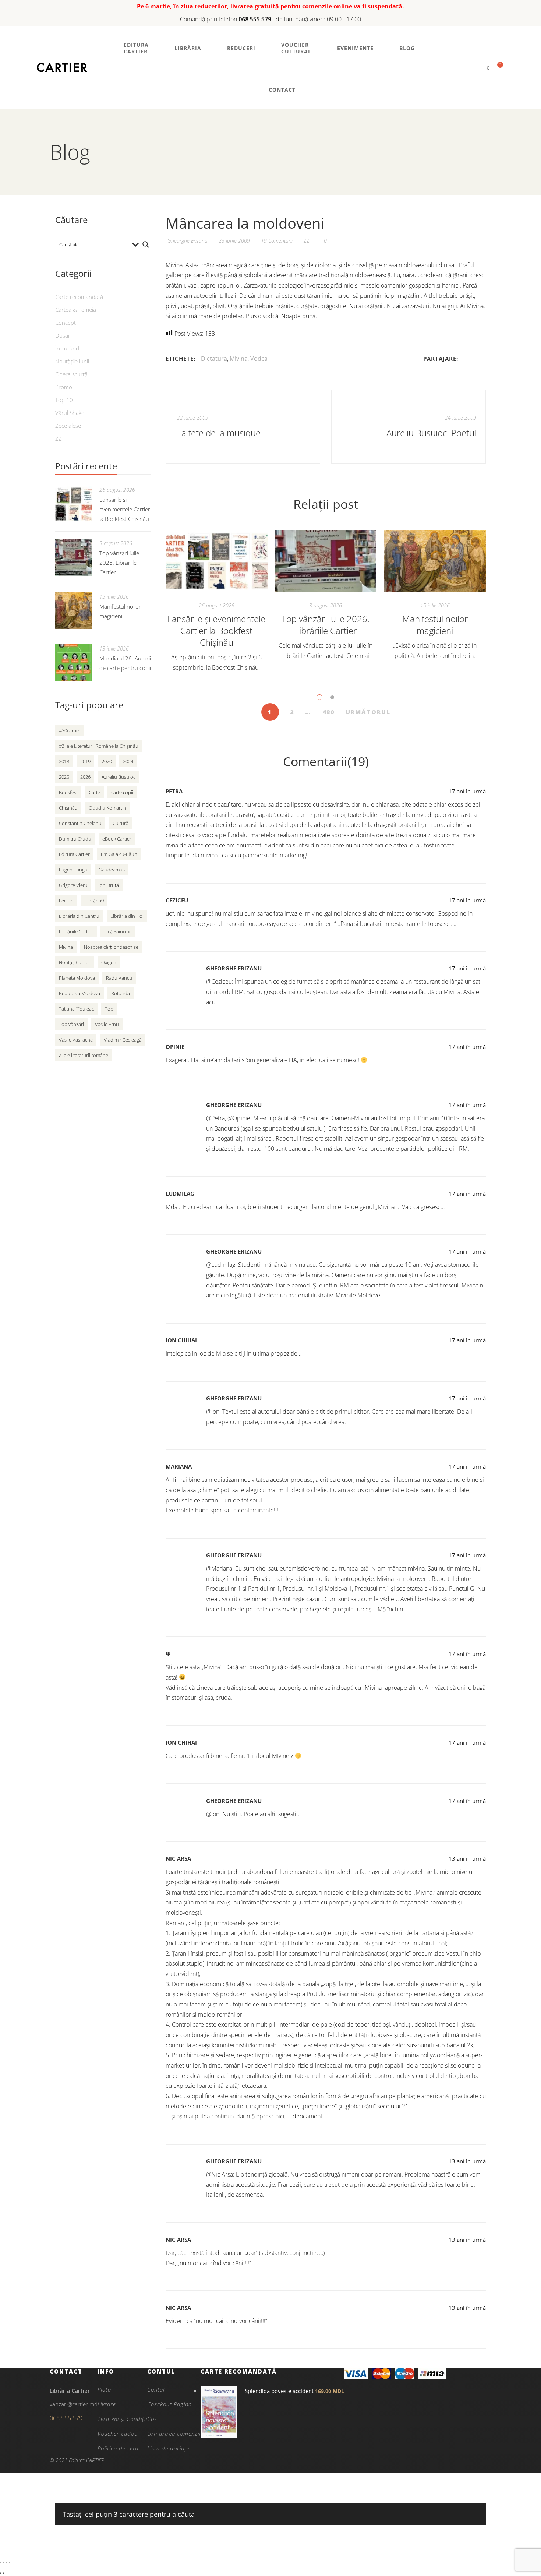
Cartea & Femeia (76, 310)
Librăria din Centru (79, 916)
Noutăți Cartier (75, 962)
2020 (107, 761)
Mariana (179, 1466)
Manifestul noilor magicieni (435, 625)
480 (328, 712)
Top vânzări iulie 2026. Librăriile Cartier (326, 625)
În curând (67, 348)
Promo (64, 387)
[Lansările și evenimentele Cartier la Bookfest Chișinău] (217, 561)
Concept (66, 323)
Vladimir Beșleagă (123, 1040)
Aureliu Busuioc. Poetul (431, 433)
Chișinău (68, 808)
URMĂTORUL (368, 712)
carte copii (122, 792)
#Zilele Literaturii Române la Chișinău (99, 746)
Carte (94, 792)
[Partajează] (7, 2563)
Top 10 (64, 400)
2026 (85, 777)
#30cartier (70, 730)
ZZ (307, 241)
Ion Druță (109, 885)
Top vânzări (71, 1024)
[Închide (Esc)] (10, 2563)
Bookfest (68, 792)
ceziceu (177, 900)
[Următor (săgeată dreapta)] (4, 2573)
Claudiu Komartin (107, 808)
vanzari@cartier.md (74, 2404)
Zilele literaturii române (84, 1055)
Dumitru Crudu (75, 839)
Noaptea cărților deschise (111, 947)
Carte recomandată (79, 297)
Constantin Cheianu (80, 823)
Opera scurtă (71, 374)
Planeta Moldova (77, 978)
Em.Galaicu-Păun (119, 854)
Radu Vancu (119, 978)
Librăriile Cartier (76, 931)
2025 (64, 777)
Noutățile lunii (72, 361)
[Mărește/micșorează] (1, 2563)
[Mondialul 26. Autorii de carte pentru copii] (74, 663)
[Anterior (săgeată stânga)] (1, 2573)
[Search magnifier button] (146, 244)
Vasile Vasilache (76, 1040)
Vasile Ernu (107, 1024)
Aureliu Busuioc (119, 777)
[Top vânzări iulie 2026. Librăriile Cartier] (326, 561)
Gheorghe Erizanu (234, 968)
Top (109, 1009)
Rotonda (121, 993)
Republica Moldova (79, 993)
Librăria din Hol (127, 916)
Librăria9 (94, 901)
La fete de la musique (219, 433)
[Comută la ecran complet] (4, 2563)
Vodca (259, 359)
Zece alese (68, 426)
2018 (64, 761)
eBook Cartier (117, 839)
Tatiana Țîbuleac (76, 1009)
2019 (85, 761)
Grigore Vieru (73, 885)
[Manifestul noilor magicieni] (435, 561)
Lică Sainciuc (118, 931)
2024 (128, 761)
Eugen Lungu (73, 870)
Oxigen (109, 962)
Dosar (63, 335)
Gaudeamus (112, 870)
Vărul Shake (70, 413)
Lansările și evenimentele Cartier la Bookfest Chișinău (216, 630)
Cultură (121, 823)
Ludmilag (180, 1194)
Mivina (239, 359)
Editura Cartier (74, 854)
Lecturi (66, 901)
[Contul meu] (476, 68)
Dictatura (214, 359)
